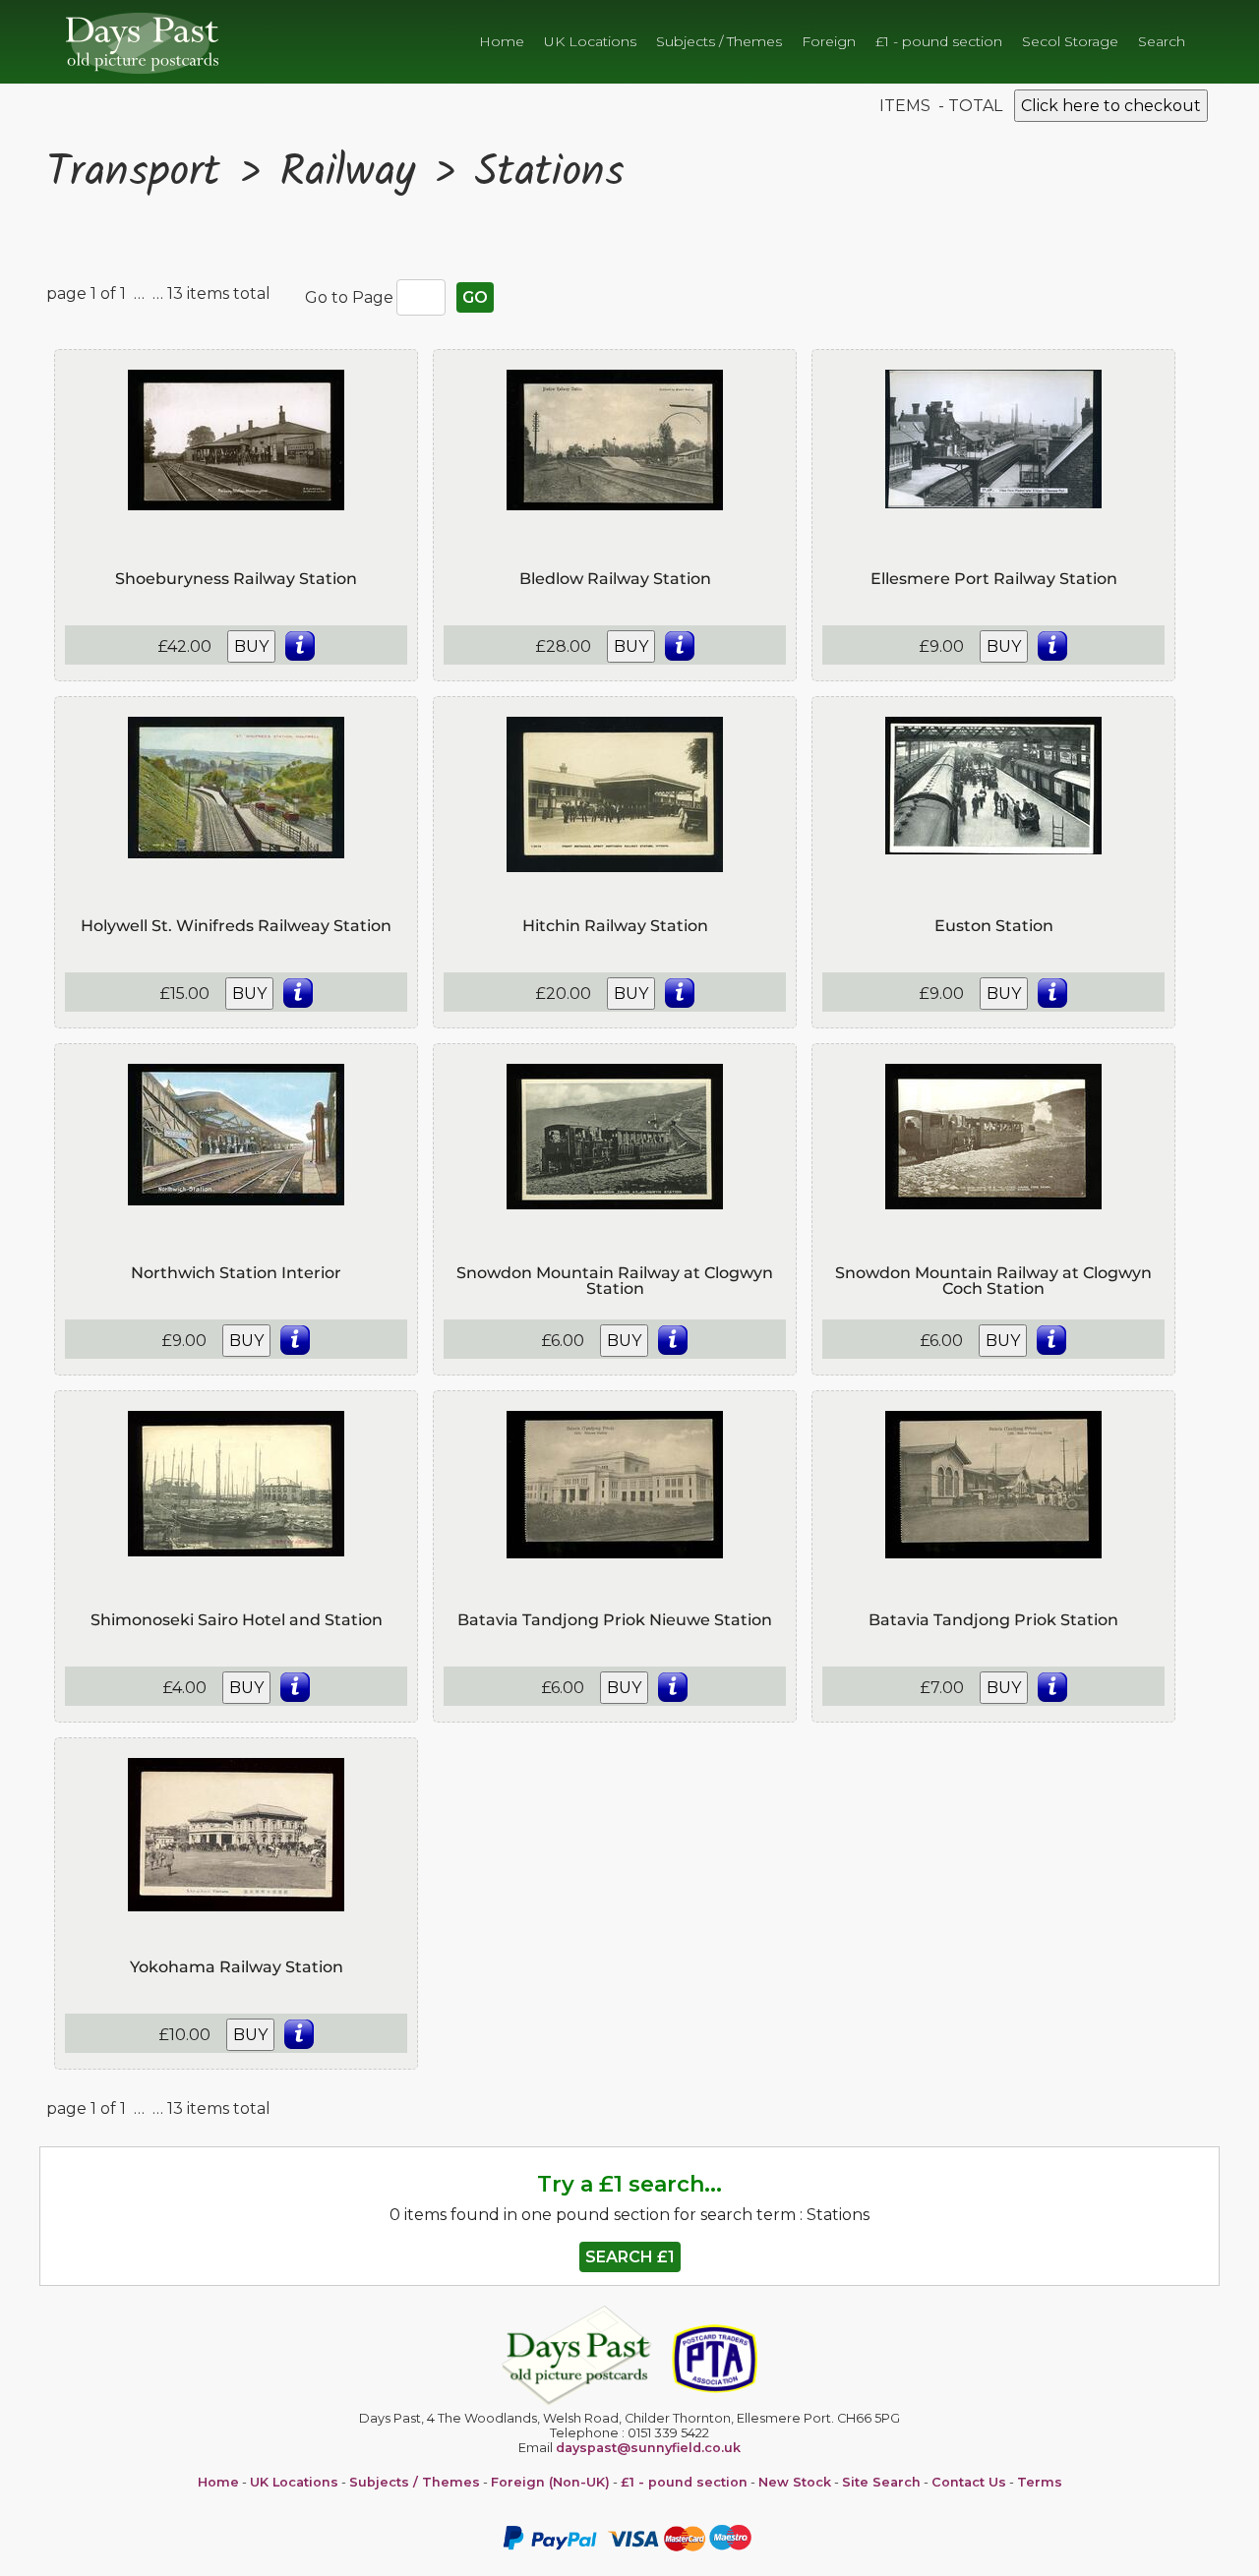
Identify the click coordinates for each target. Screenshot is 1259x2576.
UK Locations (590, 41)
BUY (251, 646)
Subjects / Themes (719, 41)
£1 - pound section (939, 41)
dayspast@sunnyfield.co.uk (648, 2448)
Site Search (881, 2482)
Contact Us (969, 2482)
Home (502, 41)
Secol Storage (1070, 41)
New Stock (795, 2482)
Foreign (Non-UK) (550, 2482)
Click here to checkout (1111, 106)
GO (475, 297)
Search (1162, 41)
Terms (1040, 2482)
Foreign (829, 41)
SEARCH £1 (630, 2257)
